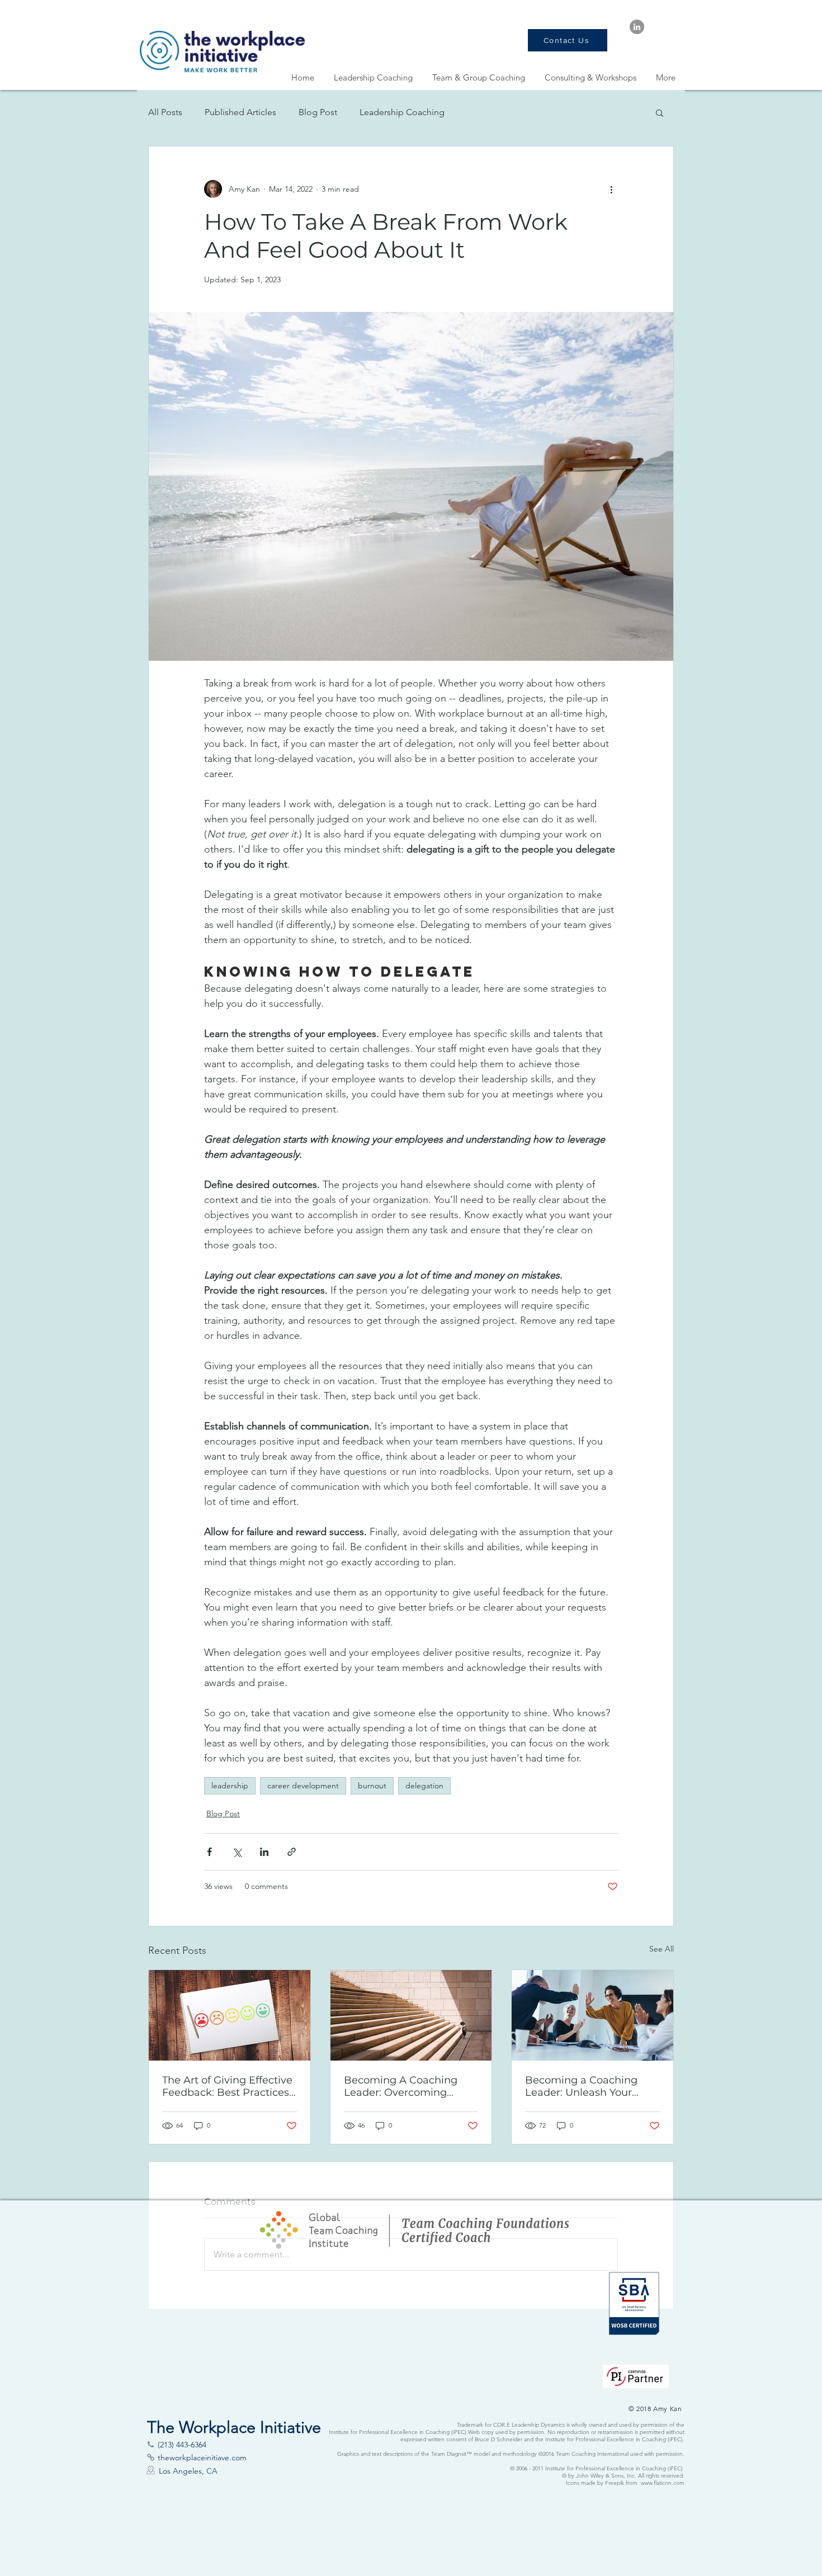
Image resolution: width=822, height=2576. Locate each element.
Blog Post (318, 112)
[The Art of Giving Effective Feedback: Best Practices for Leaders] (230, 2015)
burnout (372, 1786)
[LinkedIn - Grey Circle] (637, 27)
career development (303, 1786)
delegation (424, 1786)
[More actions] (611, 189)
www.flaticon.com (663, 2483)
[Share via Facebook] (209, 1852)
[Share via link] (292, 1852)
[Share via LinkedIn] (264, 1852)
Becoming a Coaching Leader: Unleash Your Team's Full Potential (581, 2086)
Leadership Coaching (402, 112)
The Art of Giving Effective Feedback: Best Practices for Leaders (227, 2086)
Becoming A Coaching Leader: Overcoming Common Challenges (401, 2086)
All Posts (165, 112)
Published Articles (240, 112)
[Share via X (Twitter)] (237, 1852)
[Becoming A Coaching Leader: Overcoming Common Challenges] (411, 2015)
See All (662, 1949)
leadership (230, 1786)
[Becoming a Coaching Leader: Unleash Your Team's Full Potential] (592, 2015)
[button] (660, 112)
